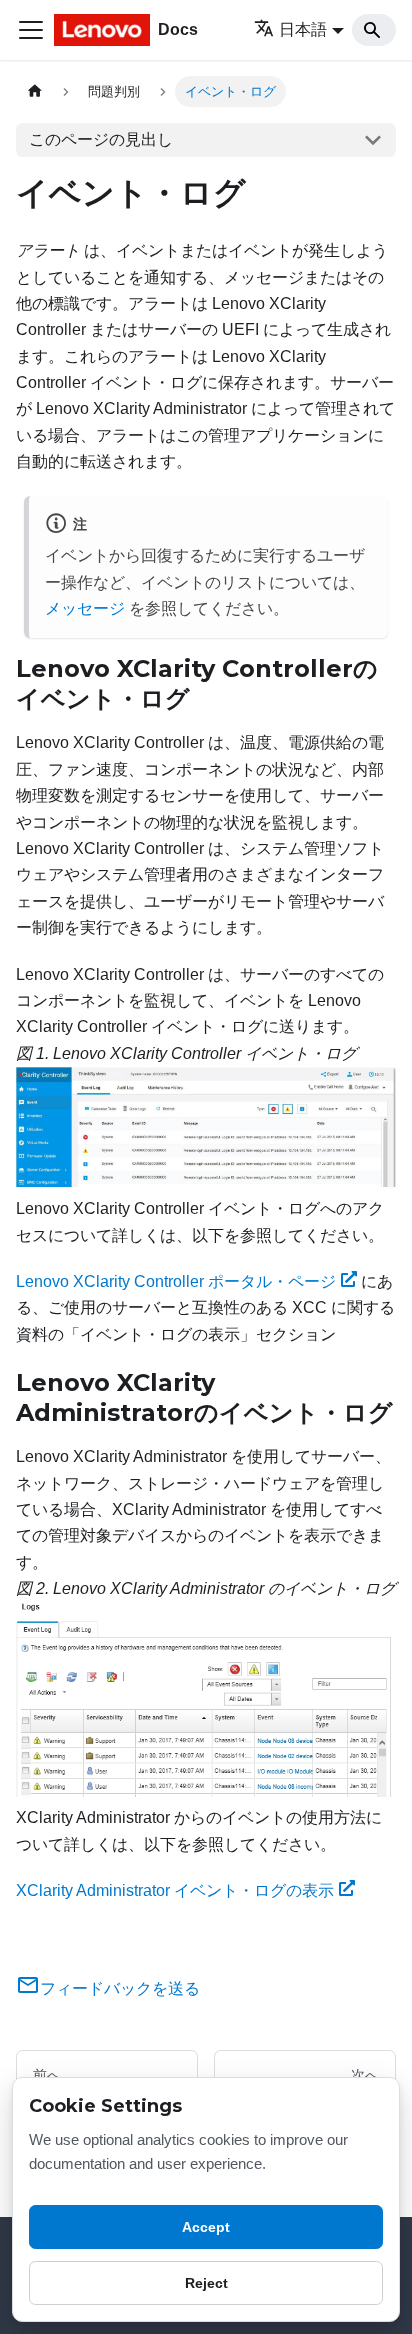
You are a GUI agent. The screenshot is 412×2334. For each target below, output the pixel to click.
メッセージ (85, 608)
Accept (206, 2227)
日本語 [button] (303, 29)
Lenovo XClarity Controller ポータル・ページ (176, 1281)
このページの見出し (101, 139)
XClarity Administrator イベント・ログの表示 (175, 1890)
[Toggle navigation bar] (31, 30)
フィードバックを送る (120, 1988)
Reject (206, 2283)
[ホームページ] (35, 91)
